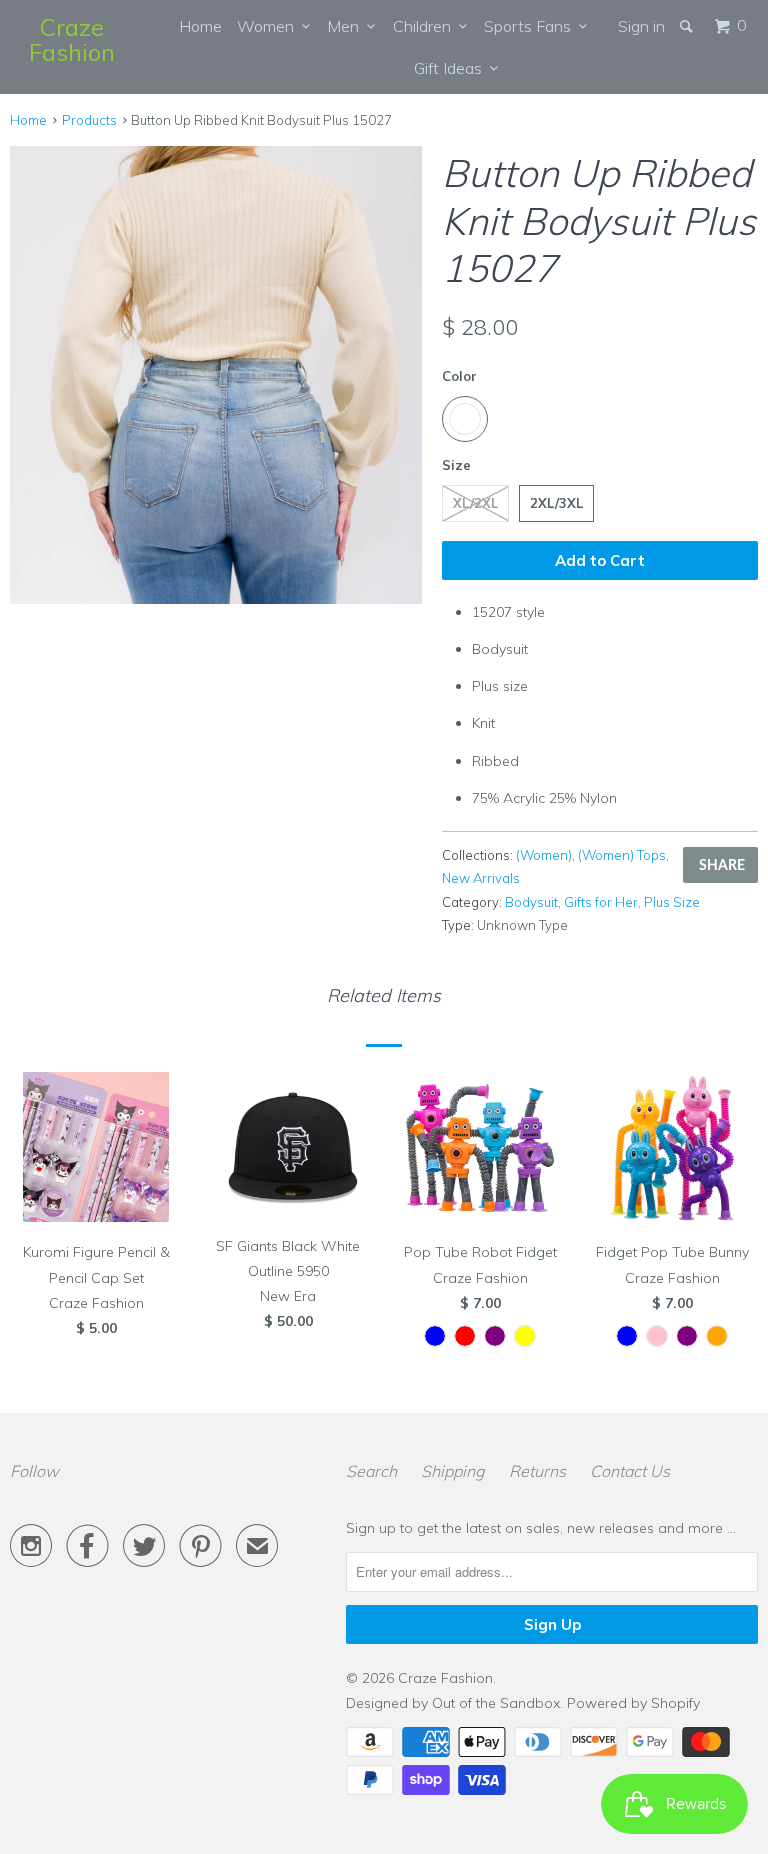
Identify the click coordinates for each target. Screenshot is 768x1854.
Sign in (641, 26)
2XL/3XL (556, 503)
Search (371, 1471)
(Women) (544, 855)
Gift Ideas (452, 68)
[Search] (688, 26)
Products (89, 120)
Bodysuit (531, 902)
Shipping (453, 1471)
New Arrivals (481, 878)
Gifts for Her (601, 902)
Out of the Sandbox (496, 1703)
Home (200, 26)
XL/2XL (475, 503)
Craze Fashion (72, 39)
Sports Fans (531, 26)
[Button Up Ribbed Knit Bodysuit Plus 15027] (216, 375)
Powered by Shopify (633, 1703)
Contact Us (630, 1471)
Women (269, 26)
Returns (537, 1471)
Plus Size (672, 902)
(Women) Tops (622, 855)
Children (426, 26)
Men (347, 26)
